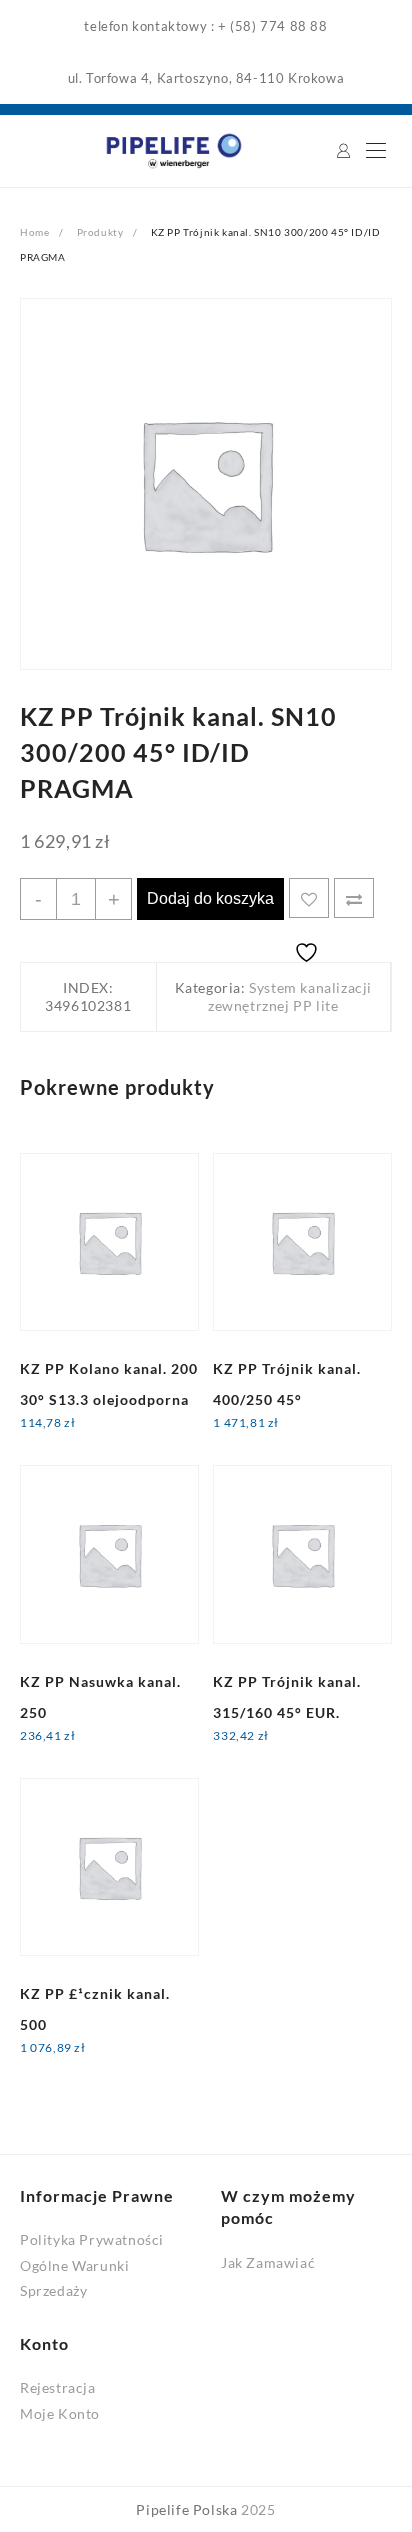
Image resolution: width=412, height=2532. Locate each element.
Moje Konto (60, 2413)
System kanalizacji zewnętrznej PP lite (290, 996)
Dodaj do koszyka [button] (95, 1436)
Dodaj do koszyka (210, 898)
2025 (258, 2509)
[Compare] (354, 898)
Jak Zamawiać (268, 2262)
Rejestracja (58, 2387)
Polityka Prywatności (92, 2239)
